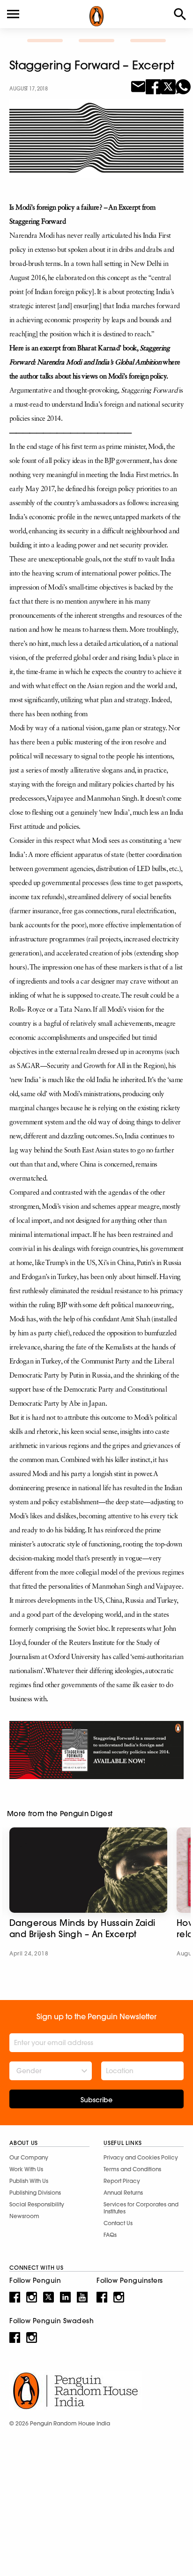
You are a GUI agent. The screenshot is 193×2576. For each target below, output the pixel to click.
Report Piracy (122, 2181)
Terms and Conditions (132, 2169)
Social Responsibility (37, 2204)
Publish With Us (29, 2181)
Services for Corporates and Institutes (141, 2208)
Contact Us (118, 2223)
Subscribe (96, 2100)
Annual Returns (123, 2193)
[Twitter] (168, 86)
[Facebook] (153, 86)
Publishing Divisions (35, 2193)
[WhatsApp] (183, 86)
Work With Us (26, 2169)
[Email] (138, 86)
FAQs (110, 2235)
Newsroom (24, 2216)
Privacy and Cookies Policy (141, 2157)
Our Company (29, 2157)
